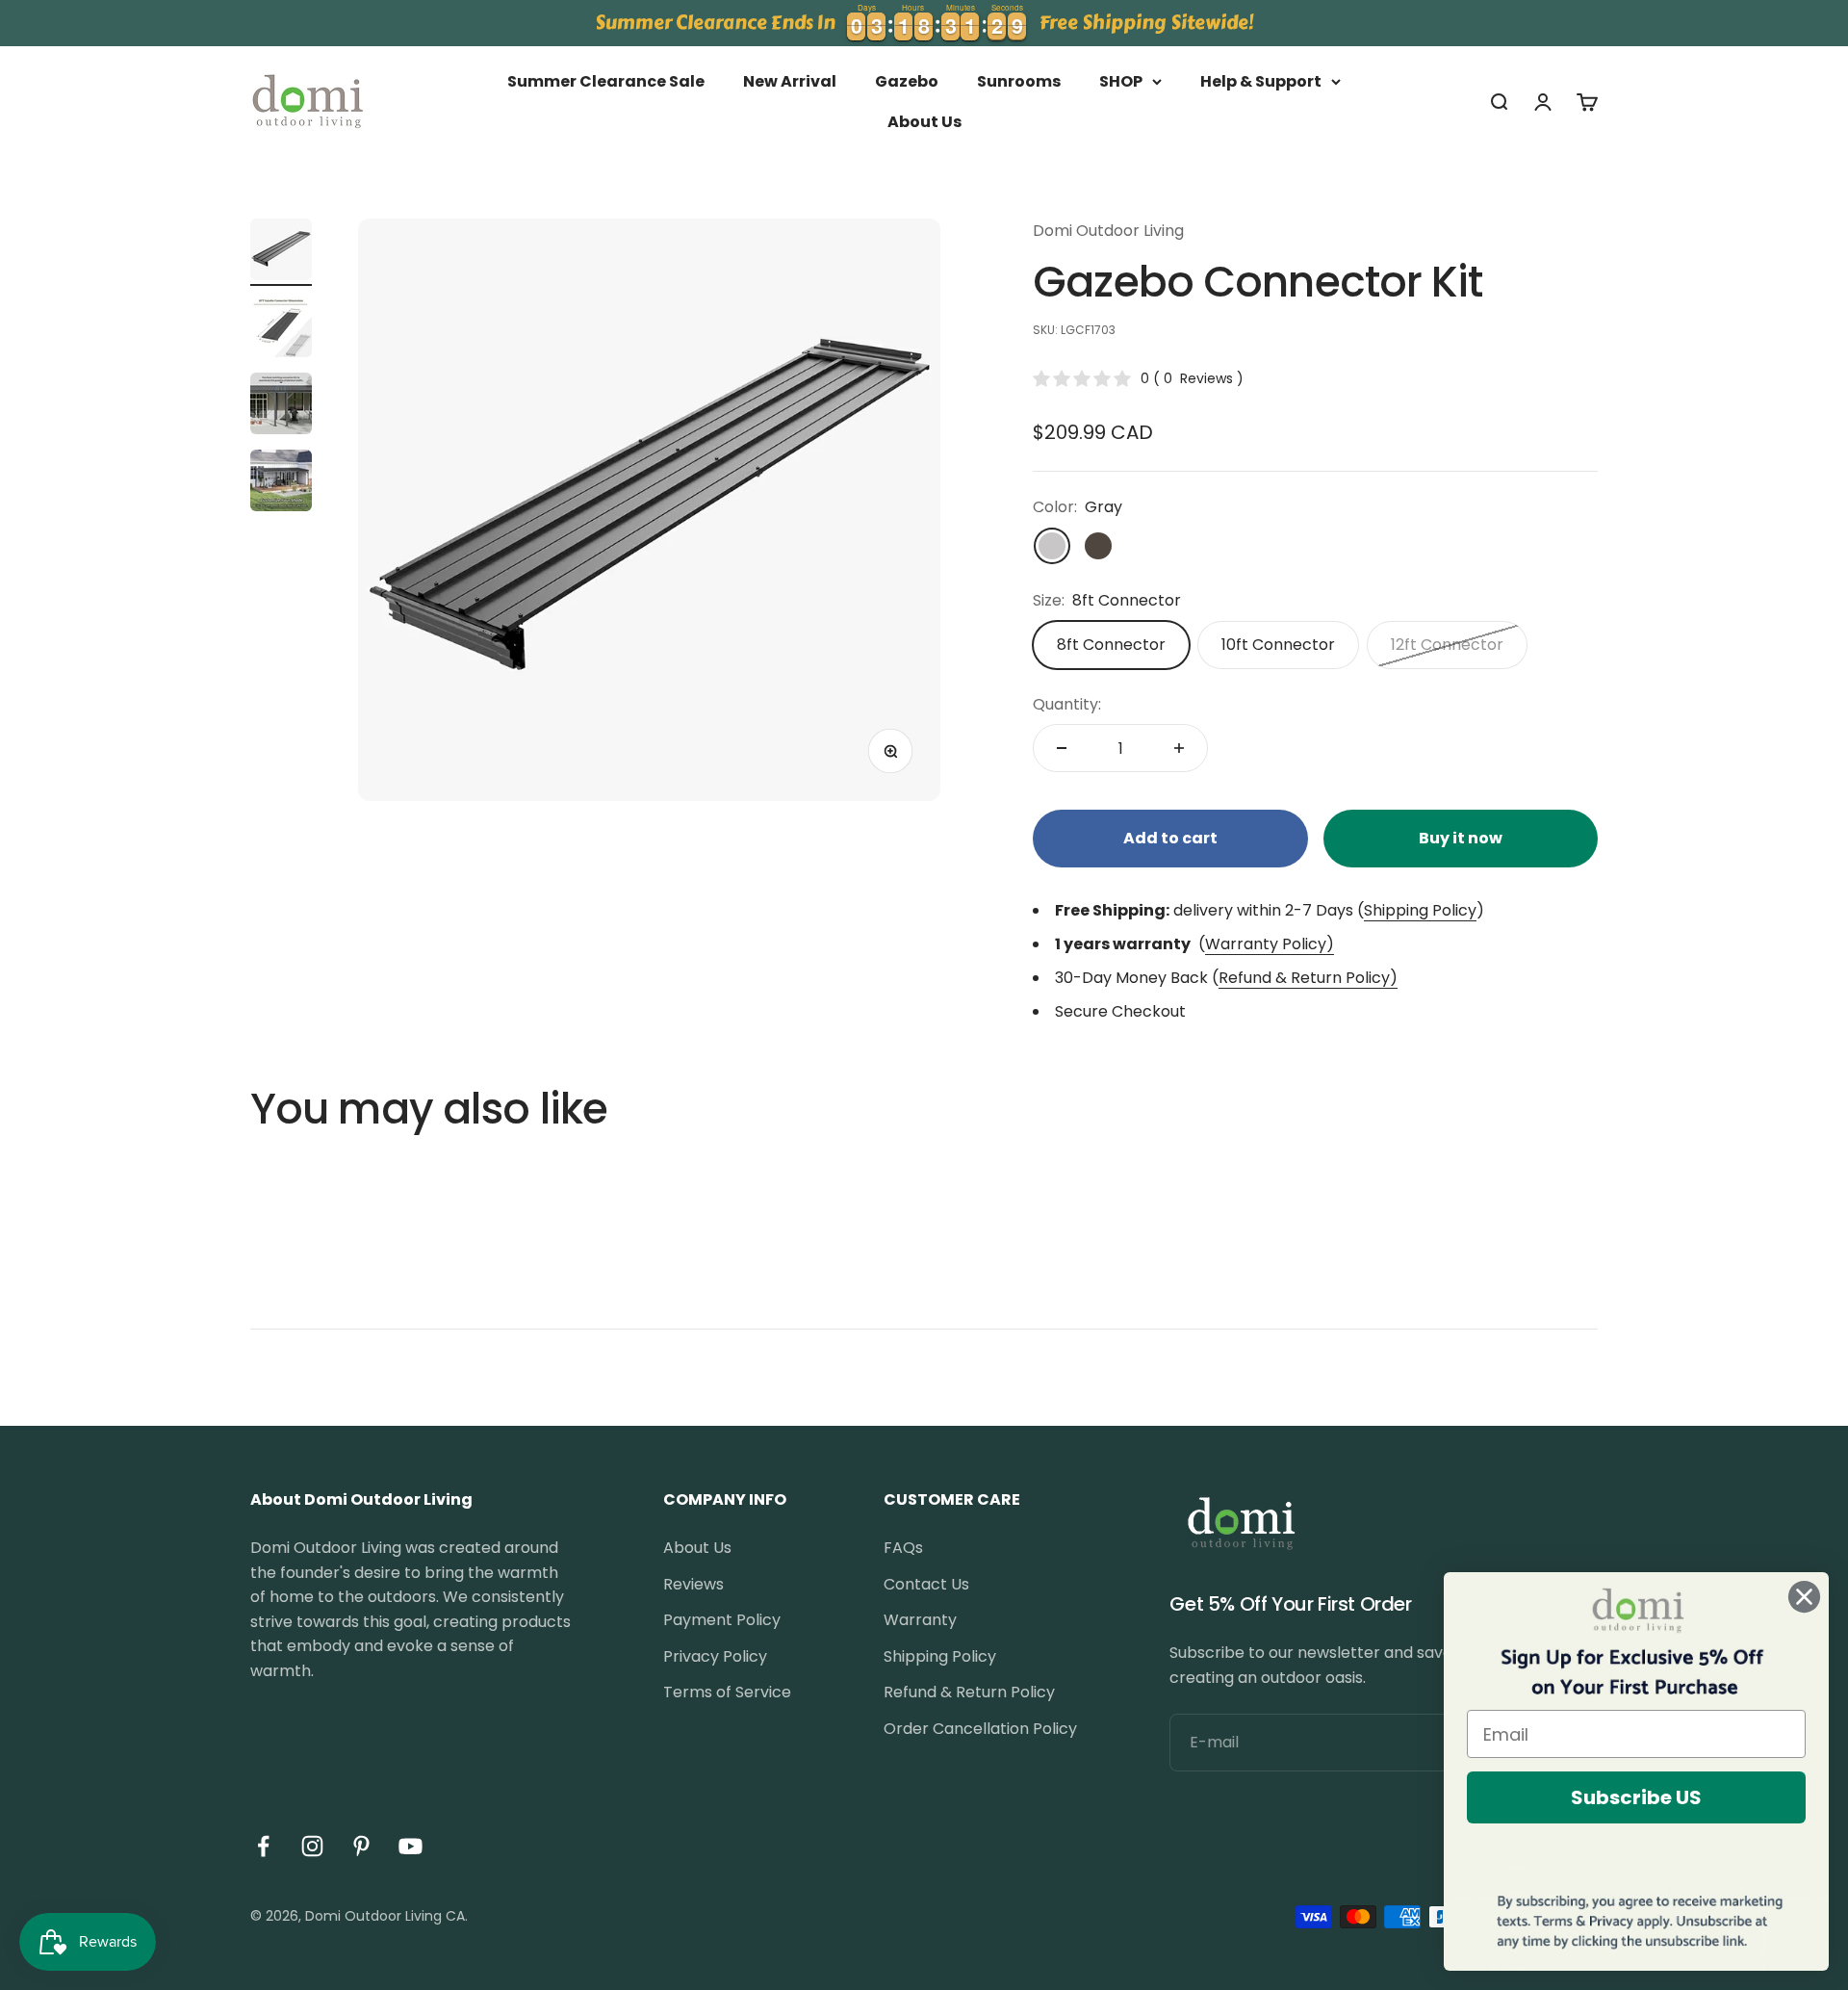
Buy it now (1461, 838)
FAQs (903, 1548)
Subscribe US (1636, 1797)
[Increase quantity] (1179, 748)
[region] (924, 23)
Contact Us (926, 1584)
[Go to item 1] (281, 252)
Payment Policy (722, 1620)
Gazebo (907, 81)
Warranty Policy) (1270, 944)
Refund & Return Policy (969, 1692)
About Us (924, 122)
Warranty (920, 1620)
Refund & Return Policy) (1308, 978)
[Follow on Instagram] (312, 1846)
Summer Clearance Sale (606, 81)
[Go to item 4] (281, 483)
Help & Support (1261, 81)
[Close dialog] (1804, 1597)
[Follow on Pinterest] (361, 1846)
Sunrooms (1019, 81)
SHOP (1121, 81)
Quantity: (1067, 704)
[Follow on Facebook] (263, 1846)
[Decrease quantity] (1062, 748)
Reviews (693, 1584)
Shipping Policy (1420, 910)
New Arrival (790, 81)
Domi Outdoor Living (1108, 231)
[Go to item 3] (281, 406)
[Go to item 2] (281, 329)
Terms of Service (727, 1692)
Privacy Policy (715, 1656)
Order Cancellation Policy (980, 1729)
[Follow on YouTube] (411, 1846)
